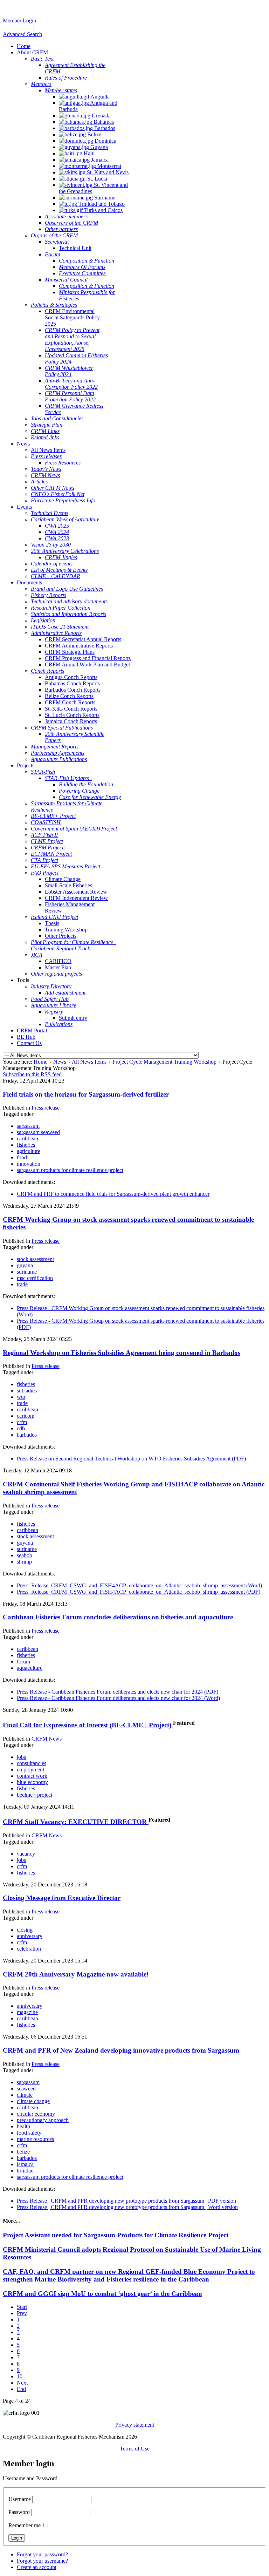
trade (22, 1284)
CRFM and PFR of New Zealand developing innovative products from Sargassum (121, 2050)
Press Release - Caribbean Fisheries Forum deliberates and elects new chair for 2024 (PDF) (118, 1692)
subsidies (27, 1391)
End (21, 2389)
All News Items (89, 1062)
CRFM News (47, 1739)
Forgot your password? (42, 2554)
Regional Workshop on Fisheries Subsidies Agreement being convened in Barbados (122, 1353)
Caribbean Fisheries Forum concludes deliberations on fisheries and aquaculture (118, 1617)
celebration (29, 1949)
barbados (27, 1435)
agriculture (29, 1151)
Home (40, 1062)
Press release (46, 1108)
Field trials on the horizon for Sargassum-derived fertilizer (86, 1094)
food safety (29, 2133)
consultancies (32, 1763)
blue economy (32, 1782)
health (23, 2126)
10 (20, 2376)
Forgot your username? (42, 2561)
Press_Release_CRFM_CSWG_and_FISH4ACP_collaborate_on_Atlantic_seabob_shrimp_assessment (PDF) (139, 1592)
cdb (21, 1428)
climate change (33, 2101)
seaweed (26, 2089)
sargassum (28, 1126)
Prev (22, 2313)
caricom (26, 1416)
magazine (27, 2012)
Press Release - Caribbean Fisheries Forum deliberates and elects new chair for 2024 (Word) (118, 1698)
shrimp (24, 1562)
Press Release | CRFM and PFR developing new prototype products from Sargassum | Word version (127, 2207)
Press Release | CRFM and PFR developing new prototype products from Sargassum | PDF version (126, 2201)
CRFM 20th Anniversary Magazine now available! (76, 1974)
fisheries (26, 1145)
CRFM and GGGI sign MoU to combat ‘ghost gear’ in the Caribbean (102, 2294)
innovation (29, 1164)
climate (25, 2095)
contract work (32, 1776)
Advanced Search (22, 34)
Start (22, 2307)
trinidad (25, 2171)
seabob (25, 1555)
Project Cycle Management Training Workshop (164, 1062)
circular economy (36, 2114)
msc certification (35, 1278)
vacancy (26, 1854)
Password (19, 2512)
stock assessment (35, 1259)
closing (25, 1930)
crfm (22, 1422)
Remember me (25, 2525)
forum (23, 1662)
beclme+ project (35, 1795)
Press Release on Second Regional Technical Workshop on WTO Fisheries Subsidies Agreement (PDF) (131, 1459)
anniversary (30, 1936)
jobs (21, 1757)
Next (22, 2383)
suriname (27, 1272)
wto (21, 1397)
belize (23, 2152)
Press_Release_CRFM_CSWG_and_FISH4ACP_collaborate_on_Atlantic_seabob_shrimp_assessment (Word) (139, 1585)
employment (30, 1770)
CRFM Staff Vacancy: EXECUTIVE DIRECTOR (76, 1822)
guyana (25, 1265)
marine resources (35, 2139)
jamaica (25, 2164)
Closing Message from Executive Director (62, 1898)
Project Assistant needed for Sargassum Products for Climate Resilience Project (116, 2235)
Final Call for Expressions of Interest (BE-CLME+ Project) (88, 1725)
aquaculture (30, 1668)
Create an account (37, 2567)
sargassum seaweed (38, 1132)
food (22, 1157)
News (60, 1062)
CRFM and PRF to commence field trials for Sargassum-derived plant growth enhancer (113, 1194)
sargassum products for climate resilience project (70, 1170)
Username (20, 2499)
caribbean (27, 1138)
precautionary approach (43, 2120)
